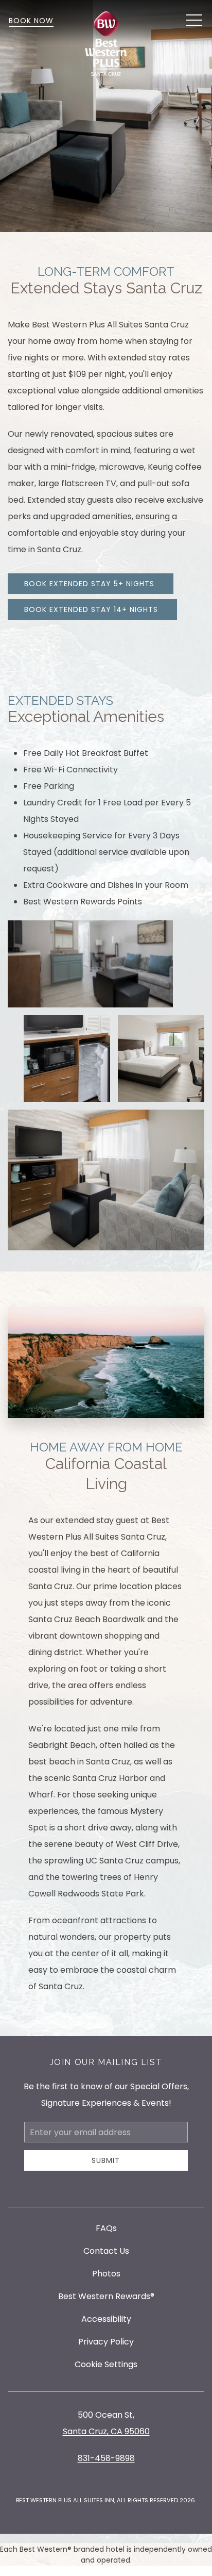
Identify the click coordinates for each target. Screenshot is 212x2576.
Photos (106, 2274)
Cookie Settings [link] (106, 2364)
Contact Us (106, 2251)
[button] (194, 21)
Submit (106, 2160)
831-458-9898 (106, 2458)
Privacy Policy (106, 2342)
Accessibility (106, 2319)
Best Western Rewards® (106, 2296)
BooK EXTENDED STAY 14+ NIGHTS (92, 609)
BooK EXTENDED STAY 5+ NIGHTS (91, 584)
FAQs (106, 2228)
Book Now (31, 21)
